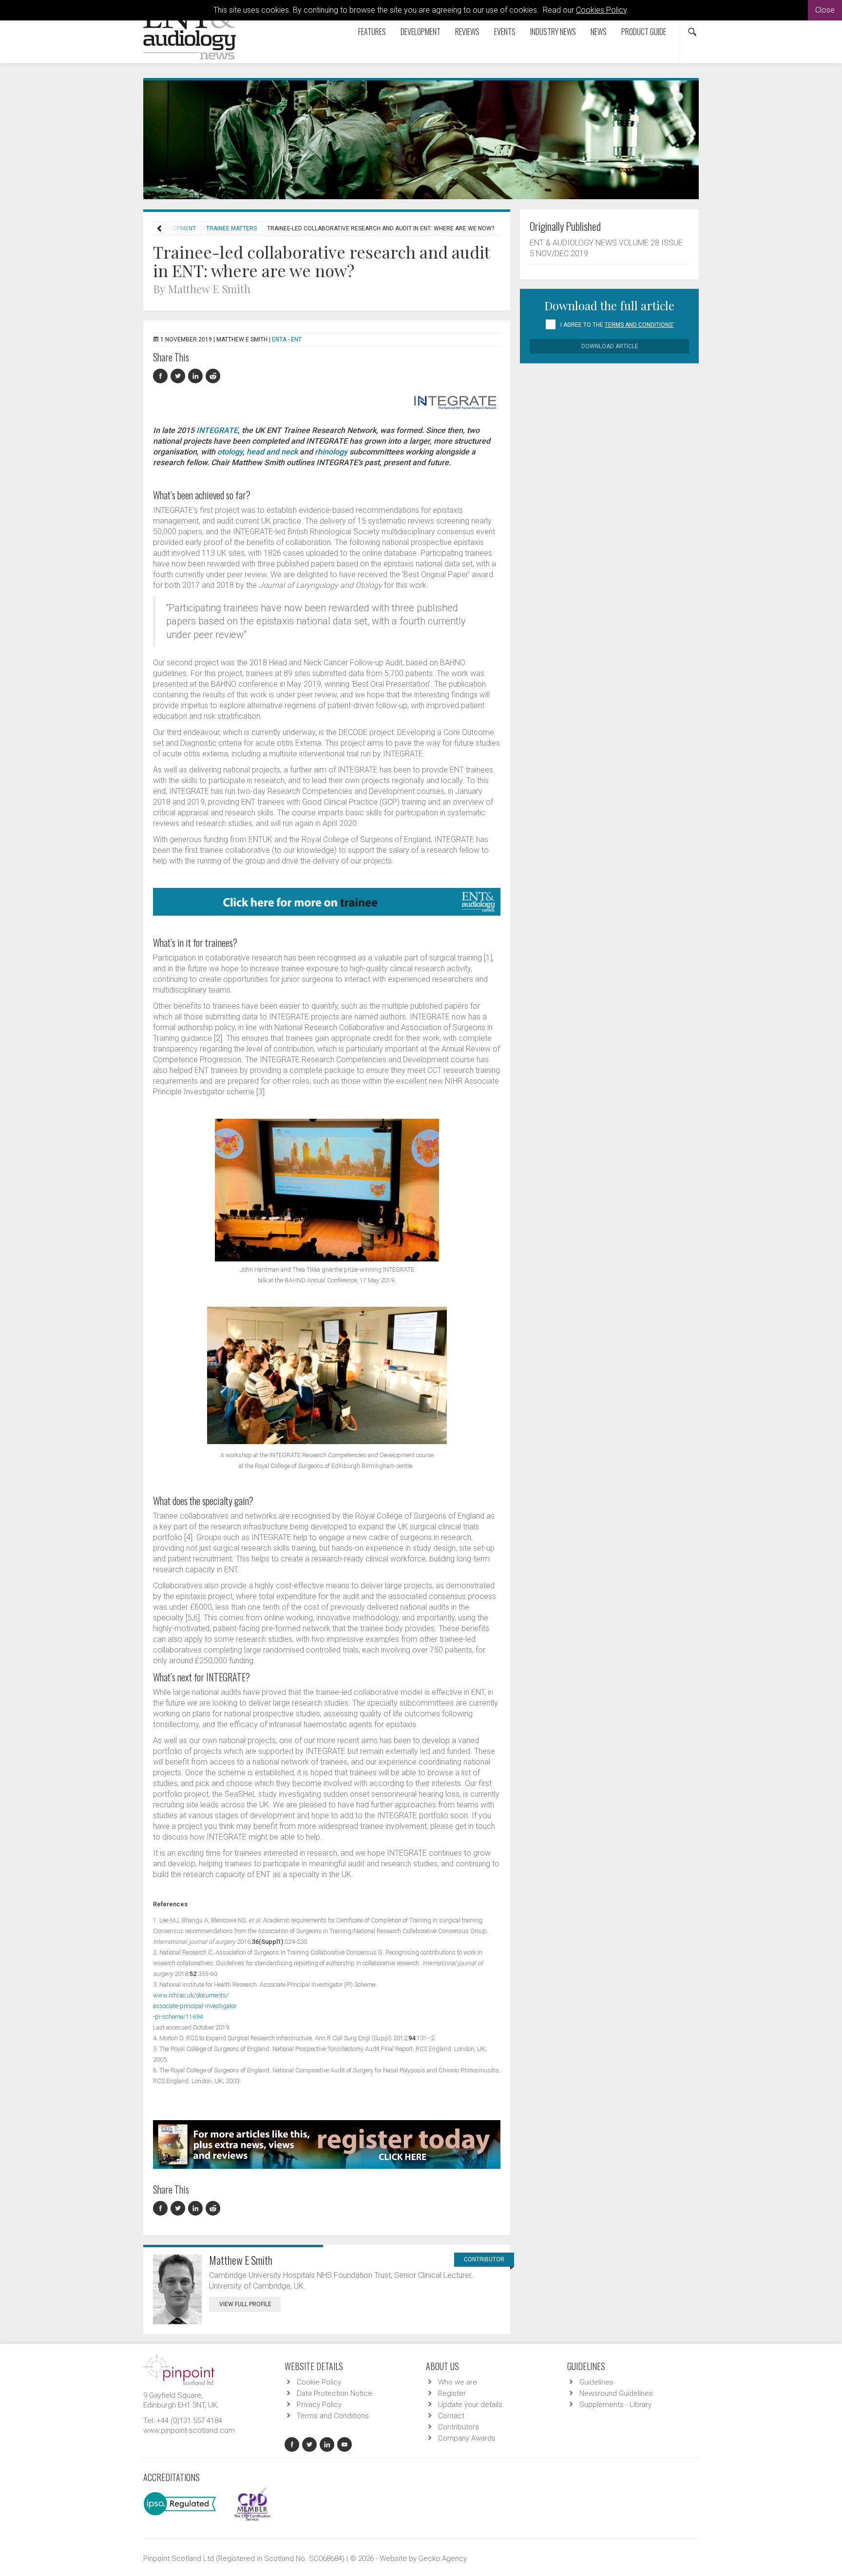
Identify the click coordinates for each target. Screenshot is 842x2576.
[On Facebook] (162, 376)
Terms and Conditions (333, 2416)
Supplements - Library (615, 2405)
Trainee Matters (231, 228)
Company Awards (467, 2438)
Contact (451, 2416)
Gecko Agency (443, 2558)
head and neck (272, 452)
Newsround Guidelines (616, 2393)
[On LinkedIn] (197, 376)
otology (230, 452)
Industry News (553, 32)
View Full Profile (245, 2304)
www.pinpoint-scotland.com (189, 2430)
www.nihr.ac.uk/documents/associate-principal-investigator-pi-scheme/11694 (195, 2006)
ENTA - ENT (287, 339)
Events (505, 32)
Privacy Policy (319, 2405)
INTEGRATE (217, 430)
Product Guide (644, 32)
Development (421, 32)
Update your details (470, 2405)
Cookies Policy (601, 10)
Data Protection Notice (335, 2393)
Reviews (467, 32)
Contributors (459, 2427)
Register (452, 2393)
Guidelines (596, 2382)
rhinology (331, 452)
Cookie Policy (319, 2382)
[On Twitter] (179, 376)
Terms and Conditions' (639, 325)
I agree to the (617, 325)
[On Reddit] (213, 376)
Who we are (458, 2382)
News (599, 32)
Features (372, 32)
